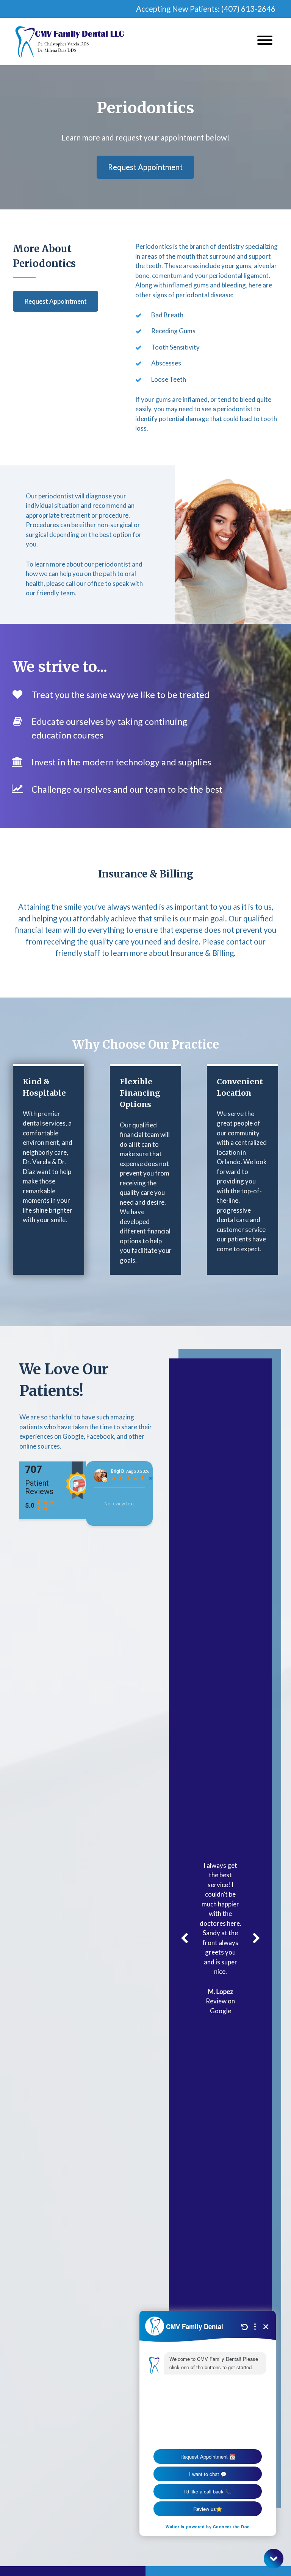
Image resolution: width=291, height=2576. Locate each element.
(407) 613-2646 (248, 9)
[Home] (70, 41)
